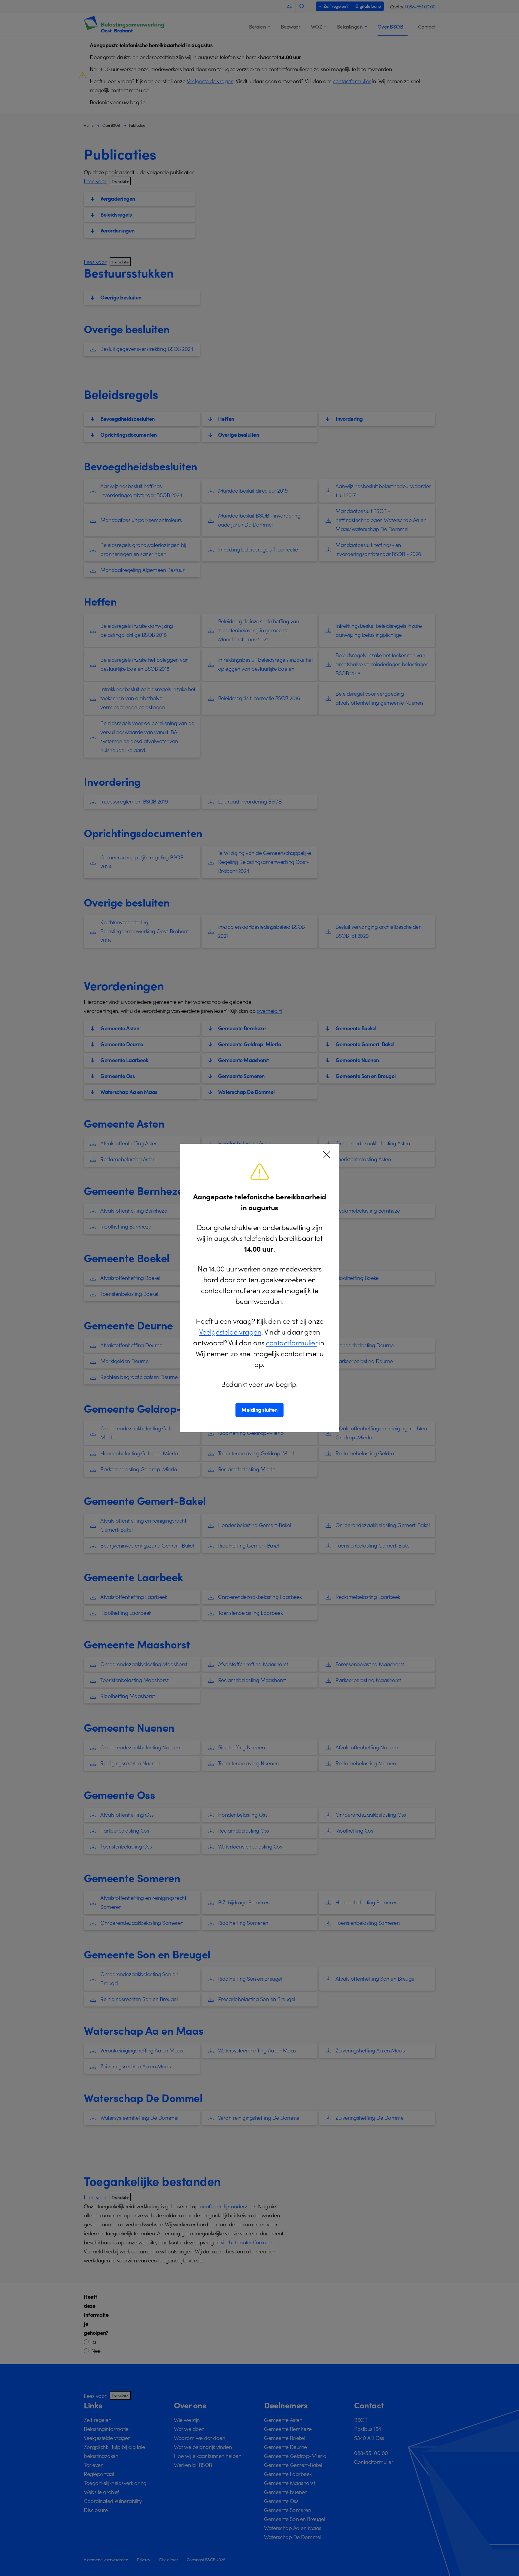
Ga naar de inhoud (25, 6)
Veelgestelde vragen (230, 1331)
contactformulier (291, 1342)
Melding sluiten (259, 1410)
